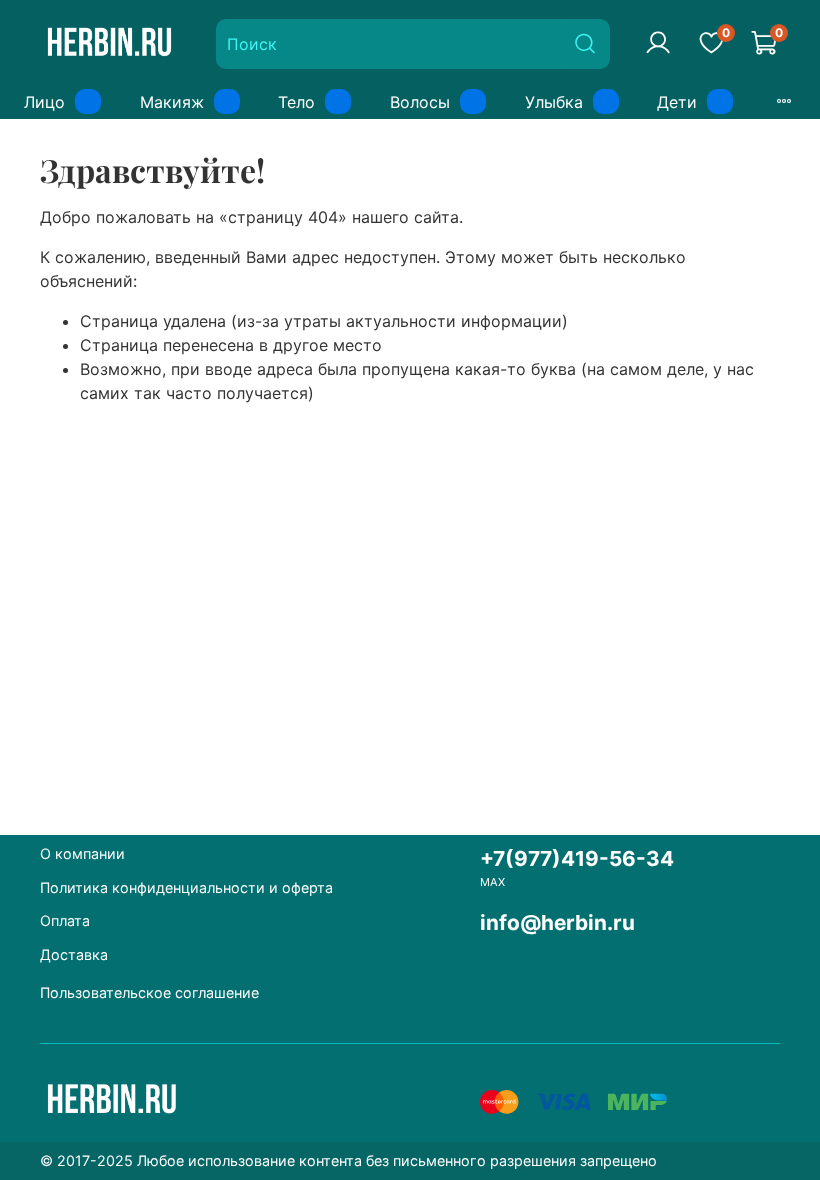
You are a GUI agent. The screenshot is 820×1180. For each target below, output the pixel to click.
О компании (82, 853)
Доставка (74, 954)
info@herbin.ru (557, 922)
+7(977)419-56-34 (577, 858)
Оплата (65, 920)
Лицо (44, 102)
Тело (296, 102)
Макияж (172, 102)
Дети (677, 102)
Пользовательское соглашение (149, 992)
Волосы (420, 102)
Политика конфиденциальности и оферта (186, 887)
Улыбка (554, 102)
